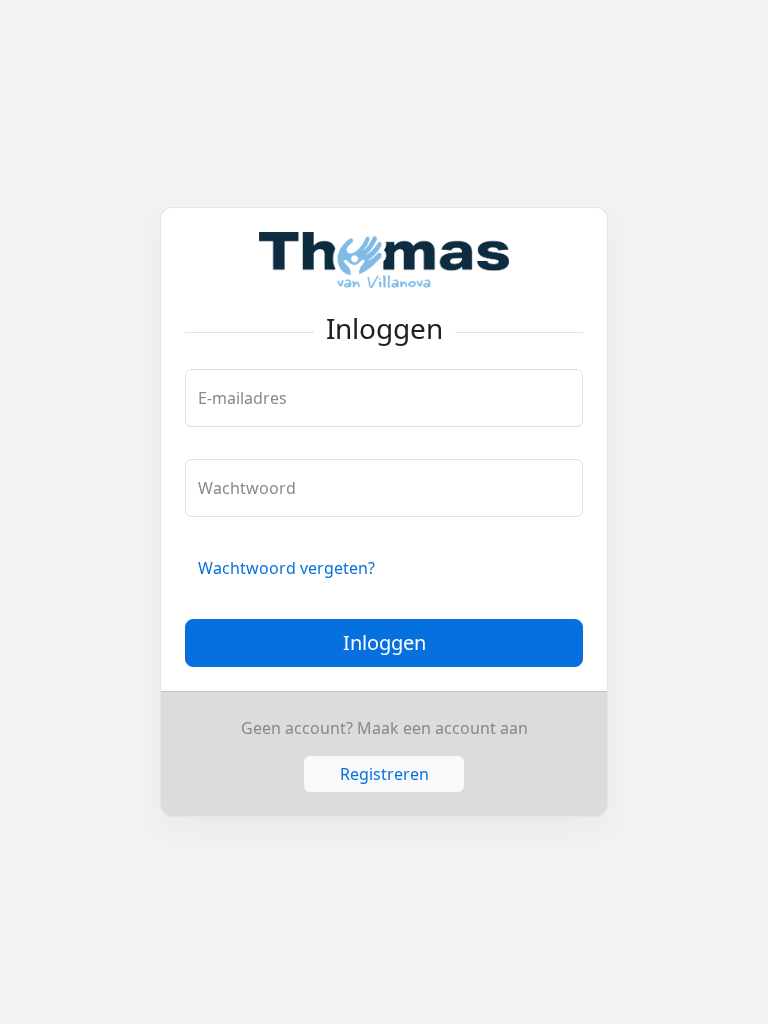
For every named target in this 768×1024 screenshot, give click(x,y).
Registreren (384, 774)
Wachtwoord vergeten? (286, 568)
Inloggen (384, 642)
